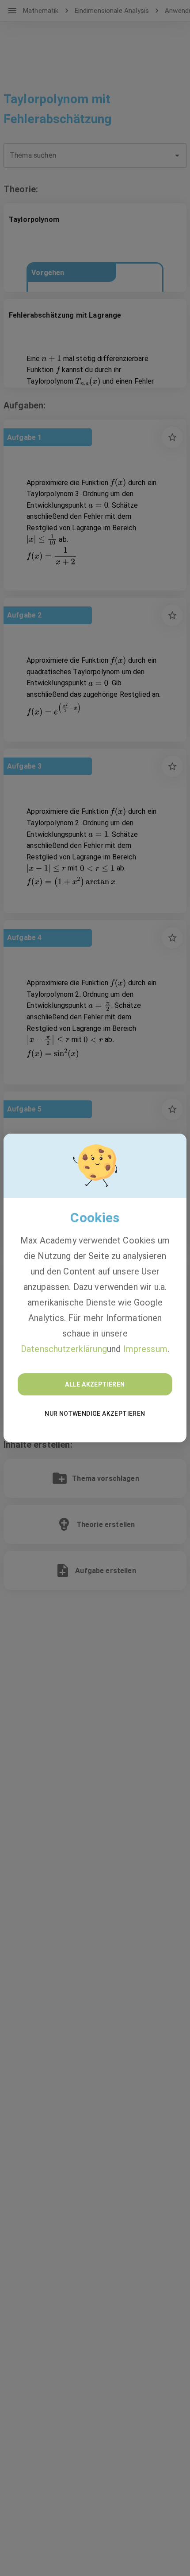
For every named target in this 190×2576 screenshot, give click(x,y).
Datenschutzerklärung (64, 1349)
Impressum (145, 1349)
